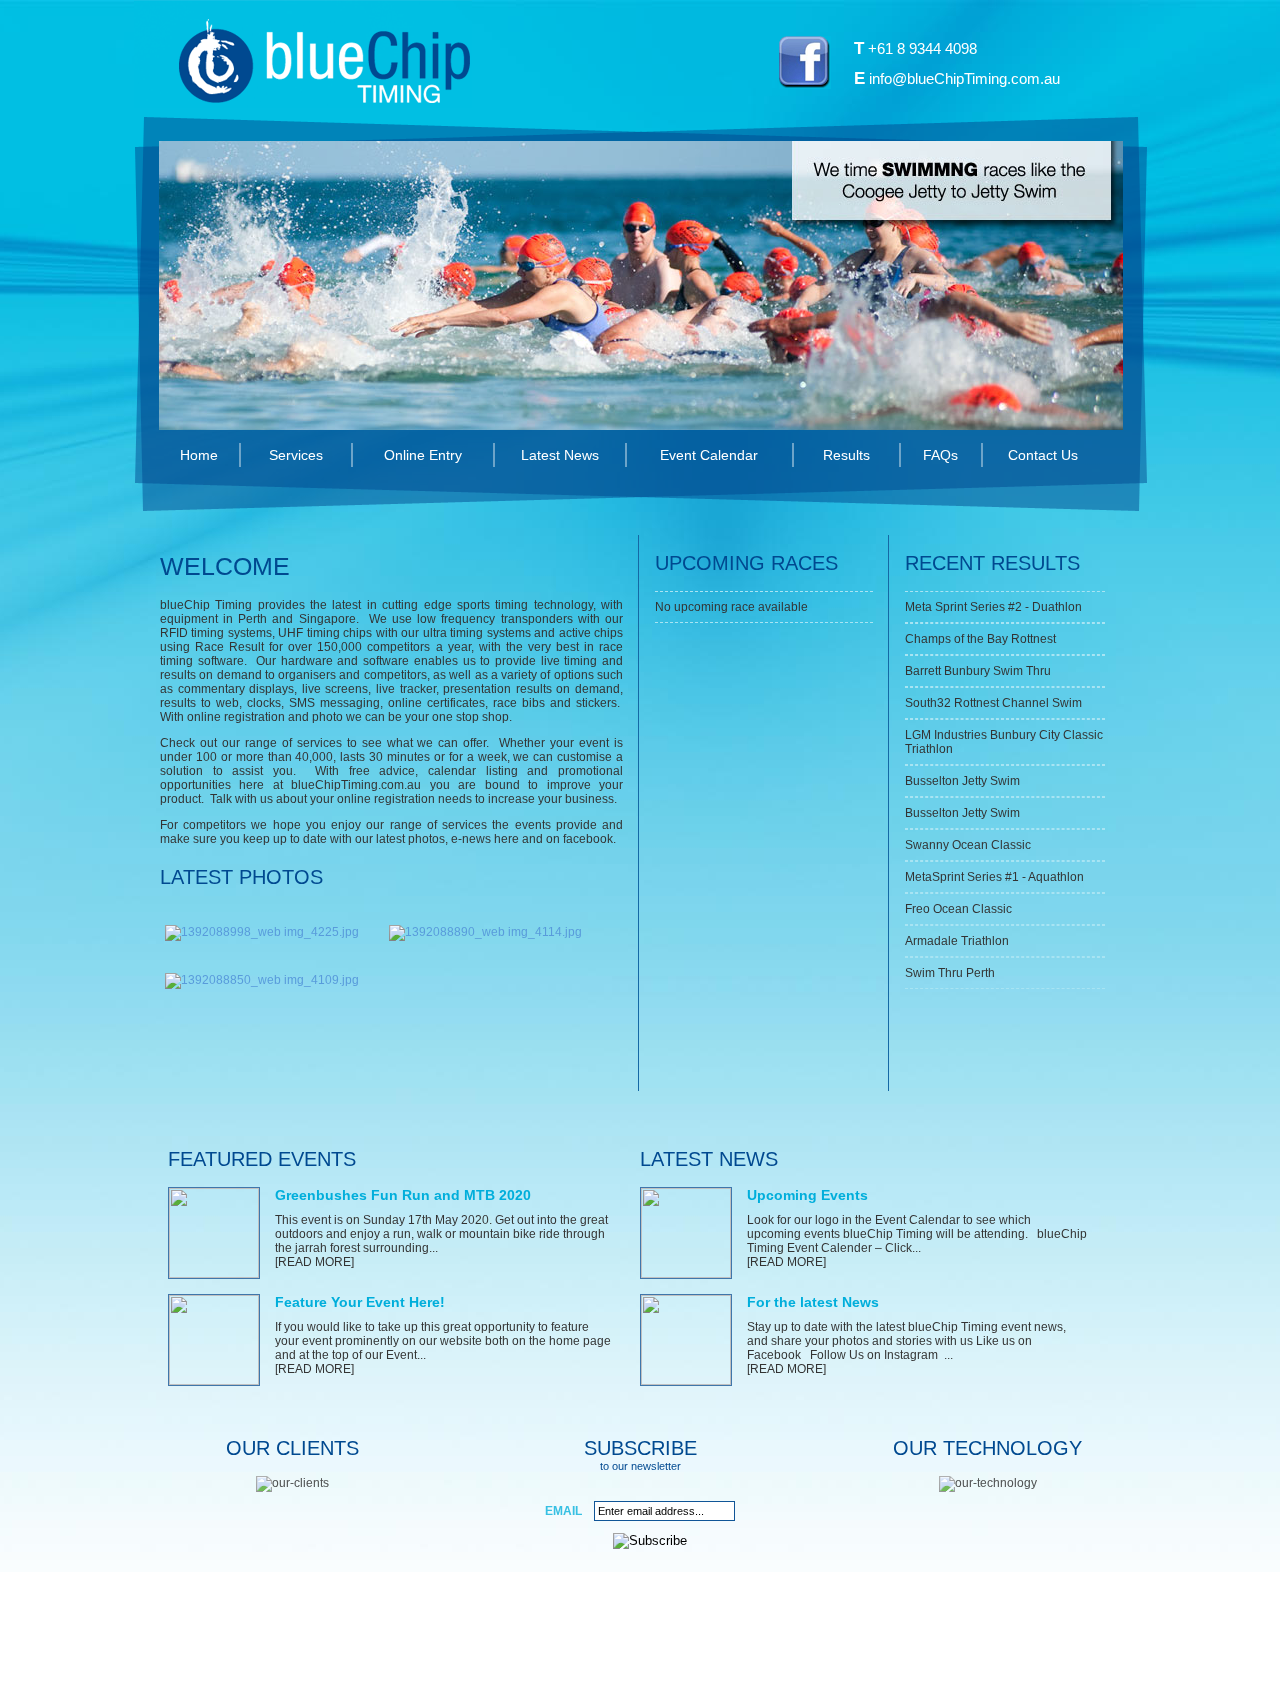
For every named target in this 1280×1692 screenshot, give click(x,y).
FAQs (940, 455)
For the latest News (813, 1302)
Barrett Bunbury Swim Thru (978, 671)
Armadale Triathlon (957, 941)
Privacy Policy (624, 1653)
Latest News (560, 455)
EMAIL (563, 1511)
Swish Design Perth (828, 1653)
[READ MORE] (314, 1262)
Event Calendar (709, 455)
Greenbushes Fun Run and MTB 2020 (403, 1195)
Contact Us (1043, 455)
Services (296, 455)
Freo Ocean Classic (958, 909)
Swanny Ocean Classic (968, 845)
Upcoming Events (807, 1195)
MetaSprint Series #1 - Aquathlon (994, 877)
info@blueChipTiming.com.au (964, 78)
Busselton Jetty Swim (962, 781)
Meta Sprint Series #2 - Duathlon (993, 607)
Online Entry (423, 455)
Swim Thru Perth (950, 973)
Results (846, 455)
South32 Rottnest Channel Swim (993, 703)
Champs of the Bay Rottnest (980, 639)
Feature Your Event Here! (360, 1302)
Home (199, 455)
